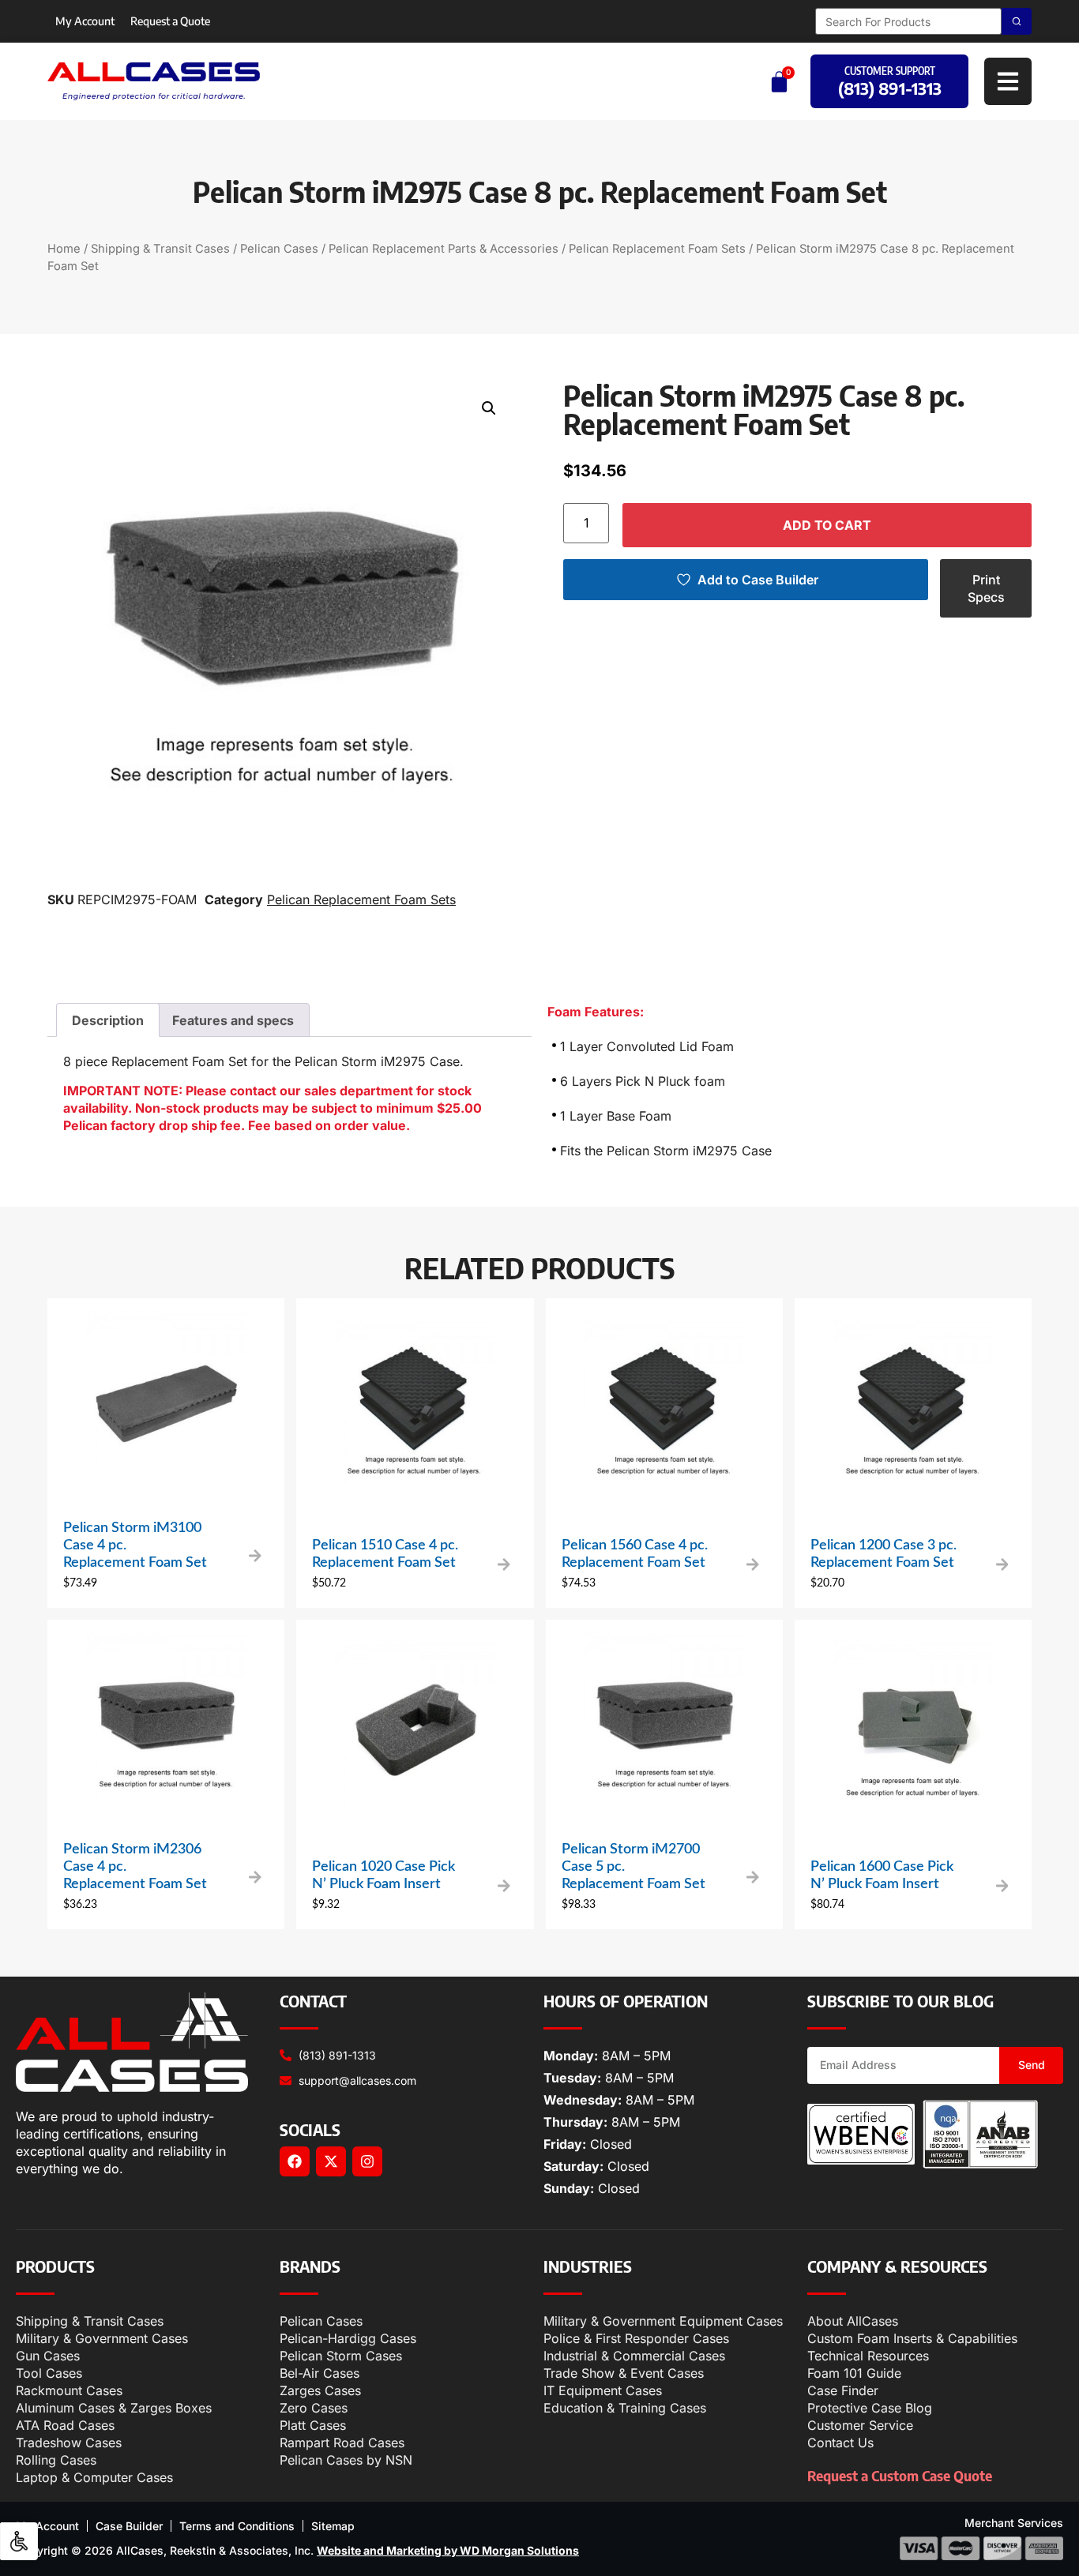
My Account (85, 21)
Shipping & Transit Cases (160, 249)
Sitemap (333, 2526)
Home (64, 249)
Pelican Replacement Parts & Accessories (444, 249)
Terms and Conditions (237, 2526)
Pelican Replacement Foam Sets (657, 249)
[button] (489, 408)
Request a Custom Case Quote (900, 2475)
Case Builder (129, 2526)
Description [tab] (108, 1020)
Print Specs (986, 588)
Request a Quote (170, 21)
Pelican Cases (279, 249)
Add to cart (827, 525)
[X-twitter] (331, 2161)
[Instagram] (367, 2161)
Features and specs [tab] (233, 1020)
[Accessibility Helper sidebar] (19, 2541)
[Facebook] (295, 2161)
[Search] (1017, 21)
